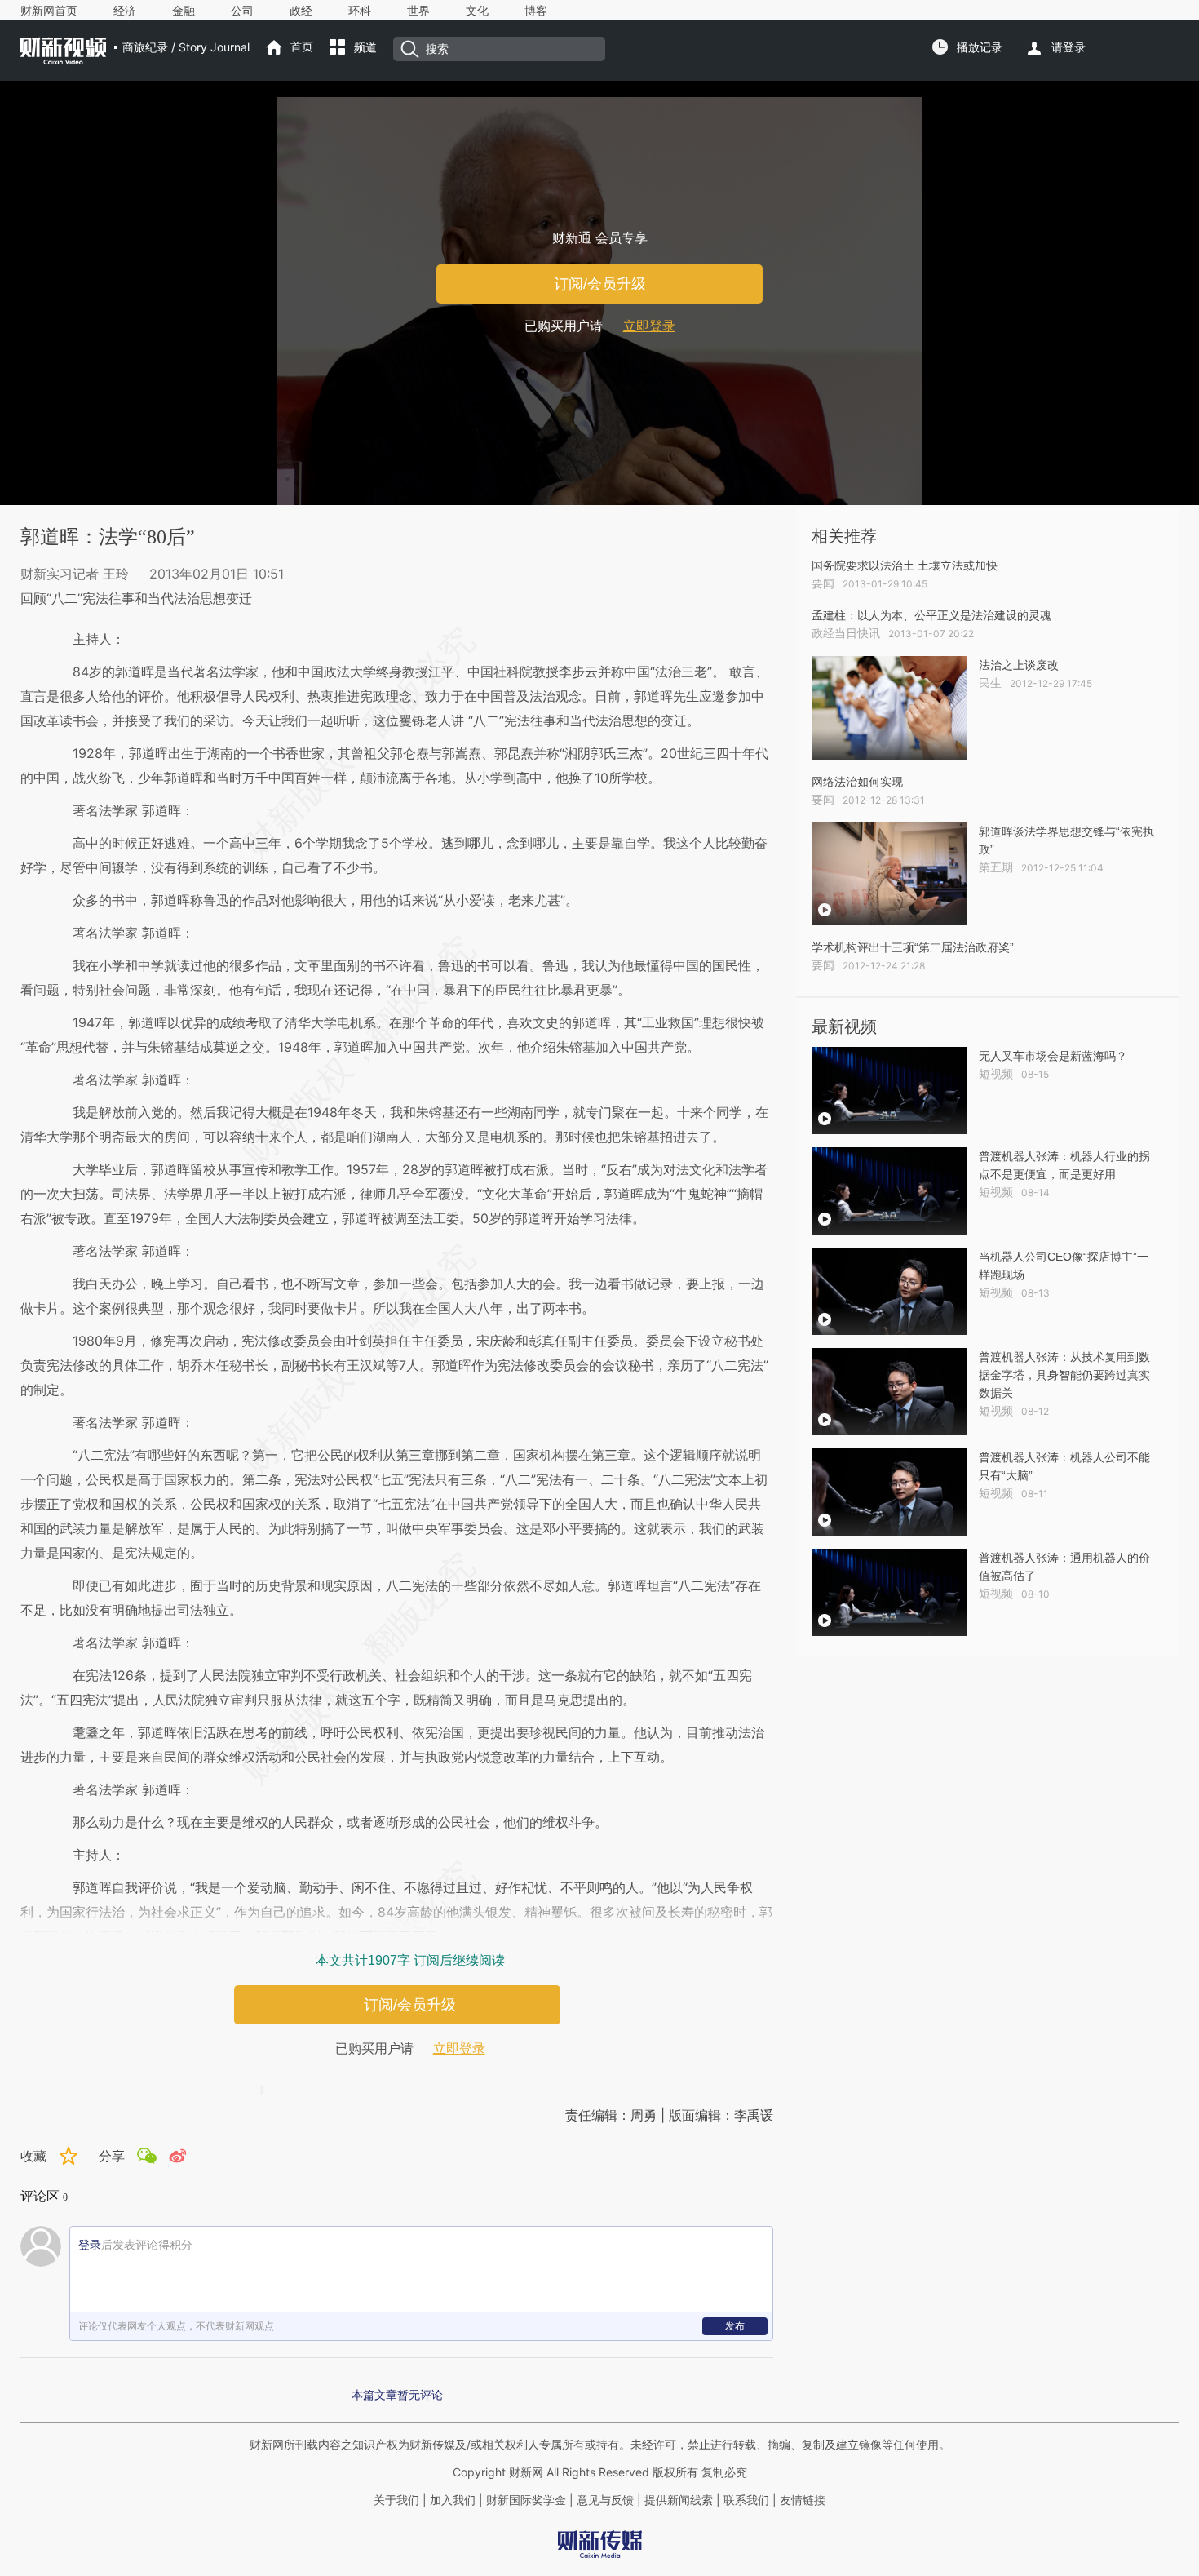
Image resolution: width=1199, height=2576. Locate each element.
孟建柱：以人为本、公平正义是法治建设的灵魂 (931, 615)
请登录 (1068, 47)
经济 (125, 11)
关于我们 (396, 2500)
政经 (301, 11)
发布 (735, 2326)
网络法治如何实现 (857, 782)
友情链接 (803, 2500)
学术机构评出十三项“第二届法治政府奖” (913, 947)
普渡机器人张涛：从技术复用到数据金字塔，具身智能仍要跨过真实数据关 (1064, 1375)
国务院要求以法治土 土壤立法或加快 (905, 565)
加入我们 (453, 2500)
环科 (360, 11)
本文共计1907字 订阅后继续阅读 (410, 1960)
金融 (184, 11)
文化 (477, 11)
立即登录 (649, 326)
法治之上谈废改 (1019, 665)
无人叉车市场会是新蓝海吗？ (1053, 1056)
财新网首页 (49, 11)
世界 (418, 11)
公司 (242, 11)
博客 (536, 11)
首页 (302, 47)
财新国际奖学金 (524, 2500)
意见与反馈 (605, 2500)
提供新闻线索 (679, 2500)
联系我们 (746, 2500)
